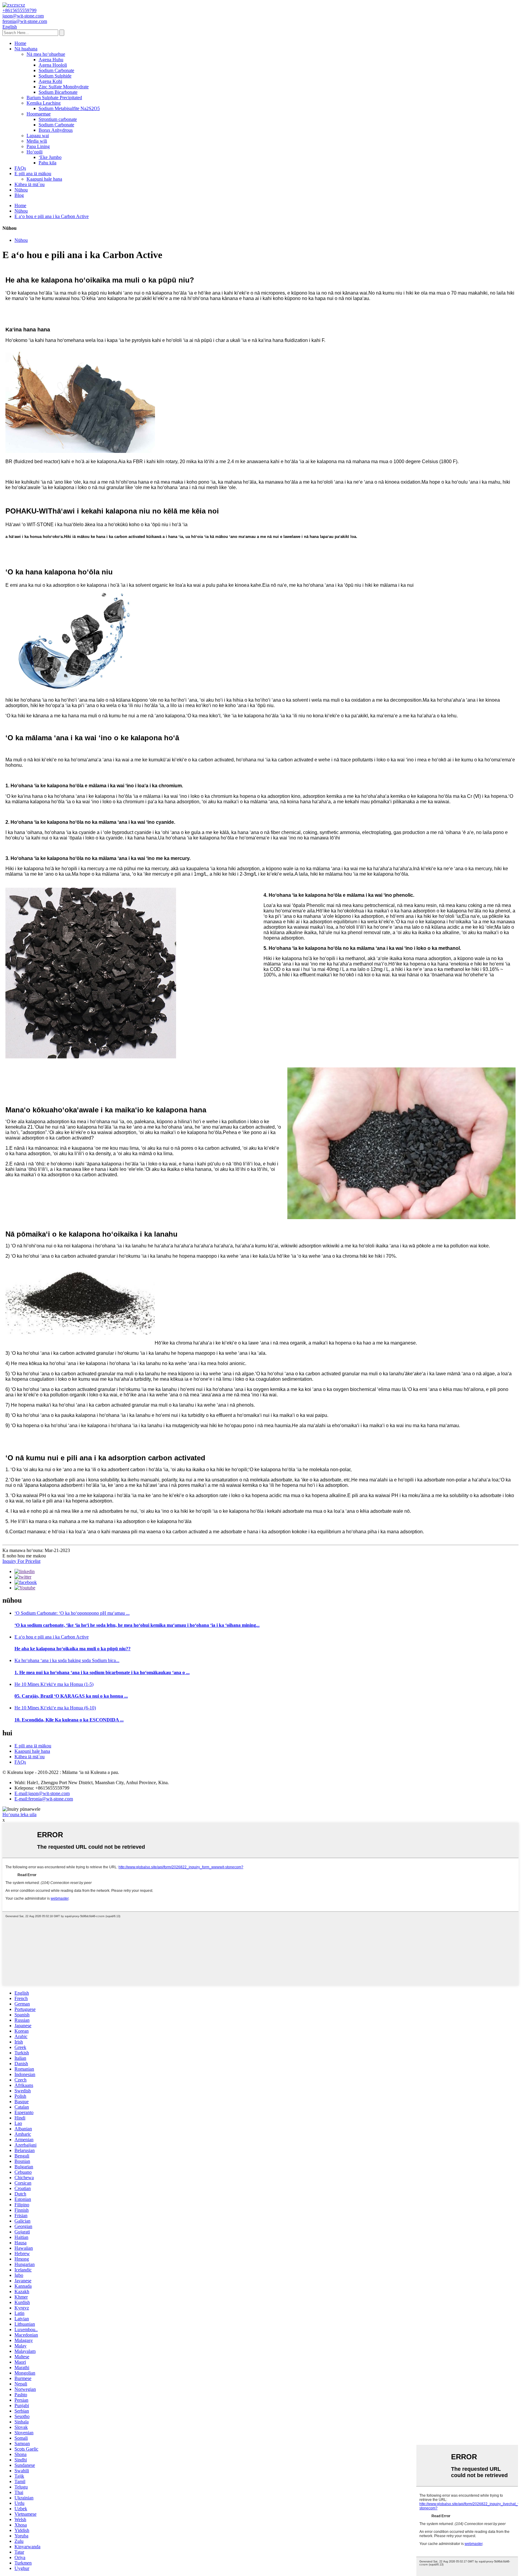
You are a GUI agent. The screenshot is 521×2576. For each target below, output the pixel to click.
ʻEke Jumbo (50, 157)
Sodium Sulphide (55, 76)
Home (20, 43)
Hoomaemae (39, 114)
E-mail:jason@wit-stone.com (42, 1793)
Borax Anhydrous (56, 130)
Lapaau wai (38, 136)
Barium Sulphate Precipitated (54, 98)
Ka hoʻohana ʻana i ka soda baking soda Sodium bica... (67, 1660)
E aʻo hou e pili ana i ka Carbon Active (52, 216)
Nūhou (21, 190)
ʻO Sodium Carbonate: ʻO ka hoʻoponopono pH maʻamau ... (72, 1613)
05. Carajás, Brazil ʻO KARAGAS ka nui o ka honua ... (71, 1696)
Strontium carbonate (58, 119)
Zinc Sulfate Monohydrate (64, 87)
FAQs (20, 168)
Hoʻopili (35, 152)
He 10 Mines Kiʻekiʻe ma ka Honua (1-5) (54, 1684)
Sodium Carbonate (56, 70)
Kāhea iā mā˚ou (30, 184)
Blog (19, 195)
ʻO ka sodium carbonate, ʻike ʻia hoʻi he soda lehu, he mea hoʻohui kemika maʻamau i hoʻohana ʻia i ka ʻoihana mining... (137, 1625)
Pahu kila (47, 163)
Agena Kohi (50, 81)
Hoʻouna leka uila (19, 1814)
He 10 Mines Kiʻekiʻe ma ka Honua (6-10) (55, 1708)
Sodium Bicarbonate (58, 92)
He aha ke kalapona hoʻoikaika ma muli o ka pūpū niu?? (73, 1649)
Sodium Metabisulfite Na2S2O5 (69, 108)
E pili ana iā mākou (33, 174)
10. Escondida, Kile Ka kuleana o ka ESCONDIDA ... (69, 1720)
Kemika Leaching (44, 103)
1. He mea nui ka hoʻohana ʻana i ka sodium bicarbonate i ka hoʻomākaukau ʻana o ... (102, 1672)
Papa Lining (38, 146)
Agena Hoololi (53, 65)
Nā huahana (26, 49)
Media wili (37, 141)
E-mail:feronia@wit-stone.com (44, 1799)
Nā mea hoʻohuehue (46, 54)
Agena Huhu (51, 60)
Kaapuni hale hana (44, 179)
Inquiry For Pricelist (21, 1561)
